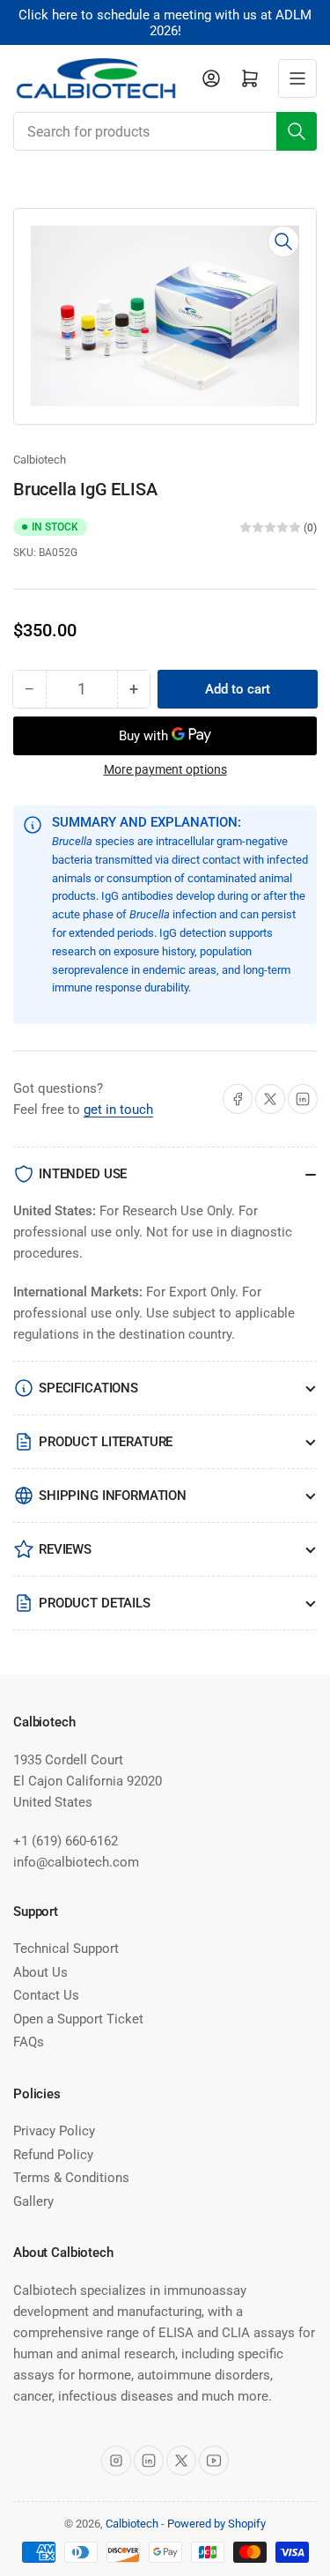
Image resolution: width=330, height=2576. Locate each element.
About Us (40, 1972)
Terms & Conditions (71, 2178)
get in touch (118, 1110)
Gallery (33, 2201)
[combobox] (165, 131)
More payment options (165, 769)
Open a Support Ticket (78, 2019)
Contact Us (46, 1995)
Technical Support (66, 1949)
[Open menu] (297, 78)
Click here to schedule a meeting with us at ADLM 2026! (165, 23)
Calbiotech (40, 460)
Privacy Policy (54, 2131)
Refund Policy (53, 2155)
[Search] (297, 131)
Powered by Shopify (216, 2524)
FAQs (29, 2042)
